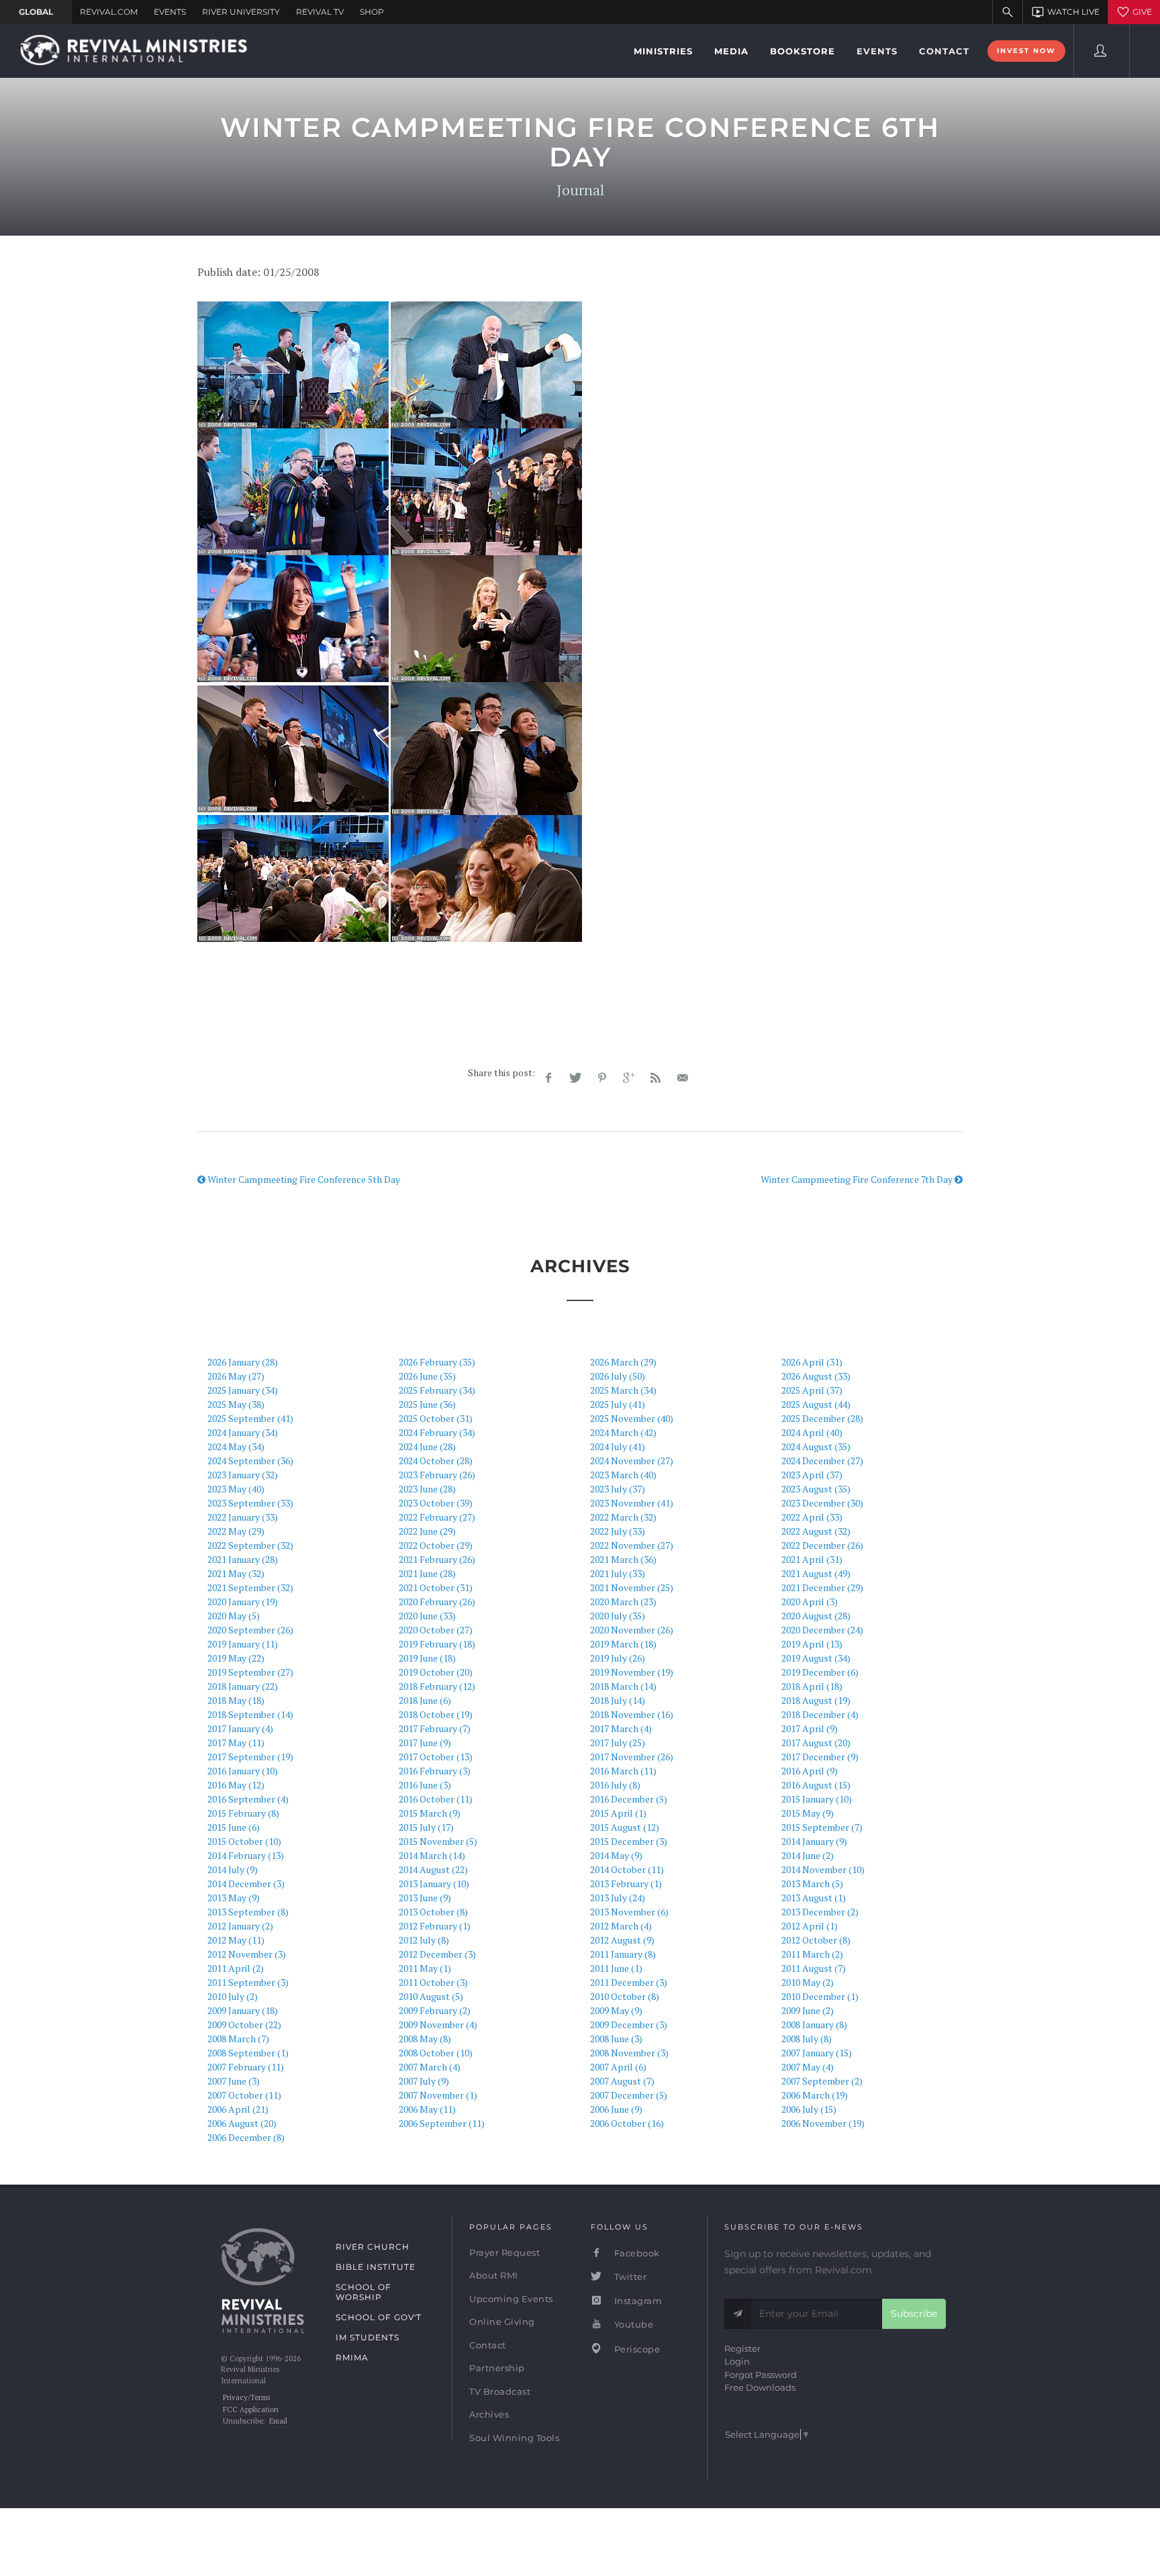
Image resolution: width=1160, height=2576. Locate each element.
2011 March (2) (812, 1954)
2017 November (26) (632, 1757)
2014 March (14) (432, 1855)
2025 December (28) (822, 1418)
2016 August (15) (816, 1785)
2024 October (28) (436, 1461)
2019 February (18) (437, 1644)
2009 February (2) (435, 2010)
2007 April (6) (618, 2067)
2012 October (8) (816, 1940)
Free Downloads (760, 2387)
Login (737, 2361)
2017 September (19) (250, 1757)
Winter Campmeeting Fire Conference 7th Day (858, 1179)
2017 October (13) (436, 1757)
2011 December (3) (629, 1982)
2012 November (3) (247, 1954)
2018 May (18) (236, 1700)
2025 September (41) (250, 1418)
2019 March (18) (623, 1644)
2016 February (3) (435, 1771)
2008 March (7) (238, 2039)
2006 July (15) (809, 2109)
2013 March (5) (812, 1883)
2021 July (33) (618, 1573)
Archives (489, 2414)
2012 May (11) (236, 1940)
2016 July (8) (615, 1785)
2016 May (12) (236, 1785)
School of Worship (364, 2292)
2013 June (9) (425, 1898)
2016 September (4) (248, 1799)
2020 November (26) (632, 1630)
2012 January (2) (240, 1926)
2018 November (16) (632, 1714)
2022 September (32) (250, 1545)
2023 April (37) (812, 1475)
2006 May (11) (427, 2109)
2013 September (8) (248, 1912)
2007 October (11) (244, 2095)
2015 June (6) (234, 1827)
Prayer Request (504, 2252)
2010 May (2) (808, 1982)
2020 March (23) (623, 1602)
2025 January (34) (243, 1390)
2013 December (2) (820, 1912)
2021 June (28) (427, 1573)
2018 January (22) (243, 1686)
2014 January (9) (814, 1841)
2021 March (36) (623, 1559)
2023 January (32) (243, 1475)
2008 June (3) (616, 2039)
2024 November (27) (632, 1461)
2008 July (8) (807, 2039)
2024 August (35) (816, 1446)
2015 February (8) (243, 1813)
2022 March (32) (623, 1517)
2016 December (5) (629, 1799)
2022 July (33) (618, 1531)
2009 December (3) (629, 2024)
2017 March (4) (621, 1728)
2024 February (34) (437, 1432)
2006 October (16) (627, 2123)
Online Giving (502, 2322)
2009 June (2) (808, 2010)
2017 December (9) (820, 1757)
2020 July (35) (618, 1616)
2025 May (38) (236, 1404)
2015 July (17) (426, 1827)
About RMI (494, 2275)
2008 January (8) (814, 2024)
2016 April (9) (810, 1771)
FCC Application (251, 2410)
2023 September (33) (250, 1503)
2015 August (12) (625, 1827)
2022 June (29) (427, 1531)
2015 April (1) (618, 1813)
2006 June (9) (616, 2109)
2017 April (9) (810, 1728)
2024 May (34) (236, 1446)
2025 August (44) (816, 1404)
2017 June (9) (425, 1743)
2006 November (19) (823, 2123)
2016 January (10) (243, 1771)
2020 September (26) (250, 1630)
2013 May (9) (234, 1898)
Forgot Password (761, 2375)
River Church (373, 2247)
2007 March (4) (430, 2067)
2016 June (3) (425, 1785)
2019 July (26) (618, 1658)
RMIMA (352, 2357)
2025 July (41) (618, 1404)
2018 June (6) (425, 1700)
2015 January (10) (817, 1799)
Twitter (629, 2277)
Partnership (497, 2368)
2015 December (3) (629, 1841)
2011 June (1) (616, 1968)
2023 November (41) (632, 1503)
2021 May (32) (236, 1573)
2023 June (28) (427, 1489)
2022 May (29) (236, 1531)
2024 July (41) (618, 1446)
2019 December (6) (820, 1672)
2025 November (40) (632, 1418)
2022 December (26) (822, 1545)
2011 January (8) (623, 1954)
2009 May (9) (616, 2010)
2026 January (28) (243, 1362)
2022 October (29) (436, 1545)
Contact (488, 2345)
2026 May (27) (236, 1376)
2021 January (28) (243, 1559)
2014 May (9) (616, 1855)
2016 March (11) (623, 1771)
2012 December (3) (437, 1954)
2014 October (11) (627, 1869)
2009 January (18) (243, 2010)
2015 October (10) (244, 1841)
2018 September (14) (250, 1714)
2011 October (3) (433, 1982)
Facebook (636, 2253)
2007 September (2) (822, 2081)
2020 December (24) (822, 1630)
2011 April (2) (236, 1968)
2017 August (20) (816, 1743)
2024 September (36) (250, 1461)
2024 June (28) (427, 1446)
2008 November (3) (629, 2053)
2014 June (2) (808, 1855)
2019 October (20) (436, 1672)
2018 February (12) (437, 1686)
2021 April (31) (812, 1559)
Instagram (637, 2301)
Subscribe (914, 2313)
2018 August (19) (816, 1700)
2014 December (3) (246, 1883)
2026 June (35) (427, 1376)
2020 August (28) (816, 1616)
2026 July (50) (618, 1376)
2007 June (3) (234, 2081)
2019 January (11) (243, 1644)
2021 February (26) (437, 1559)
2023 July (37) (618, 1489)
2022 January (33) (243, 1517)
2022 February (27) (437, 1517)
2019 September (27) (250, 1672)
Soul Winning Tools (514, 2438)
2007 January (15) (817, 2053)
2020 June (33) (427, 1616)
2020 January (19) (243, 1602)
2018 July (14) (618, 1700)
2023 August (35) (816, 1489)
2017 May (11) (236, 1743)
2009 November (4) (438, 2024)
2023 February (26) (437, 1475)
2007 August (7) (622, 2081)
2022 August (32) (816, 1531)
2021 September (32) (250, 1587)
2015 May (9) (808, 1813)
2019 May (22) (236, 1658)
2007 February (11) (246, 2067)
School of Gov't (379, 2317)
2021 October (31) (436, 1587)
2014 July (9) (233, 1869)
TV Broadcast (500, 2391)
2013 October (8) (433, 1912)
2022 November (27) (632, 1545)
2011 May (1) (425, 1968)
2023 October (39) (436, 1503)
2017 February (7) (435, 1728)
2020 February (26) (437, 1602)
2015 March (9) (430, 1813)
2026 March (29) (623, 1362)
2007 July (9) (424, 2081)
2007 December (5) (629, 2095)
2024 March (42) (623, 1432)
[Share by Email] (683, 1078)
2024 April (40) (812, 1432)
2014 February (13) (246, 1855)
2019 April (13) (812, 1644)
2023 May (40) (236, 1489)
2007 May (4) (808, 2067)
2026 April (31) (812, 1362)
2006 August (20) (242, 2123)
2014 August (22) (433, 1869)
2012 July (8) (424, 1940)
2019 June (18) (427, 1658)
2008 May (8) (425, 2039)
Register (742, 2348)
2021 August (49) (816, 1573)
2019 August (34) (816, 1658)
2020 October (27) (436, 1630)
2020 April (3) (810, 1602)
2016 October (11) (436, 1799)
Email (278, 2421)
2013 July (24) (618, 1898)
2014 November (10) (823, 1869)
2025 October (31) (436, 1418)
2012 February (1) (435, 1926)
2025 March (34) (623, 1390)
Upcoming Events (511, 2299)
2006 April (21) (238, 2109)
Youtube (632, 2324)
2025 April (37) (812, 1390)
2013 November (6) (629, 1912)
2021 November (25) (632, 1587)
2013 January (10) (434, 1883)
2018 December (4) (820, 1714)
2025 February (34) (437, 1390)
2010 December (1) (820, 1996)
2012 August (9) (622, 1940)
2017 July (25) (618, 1743)
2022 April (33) (812, 1517)
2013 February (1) (626, 1883)
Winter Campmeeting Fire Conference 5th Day (303, 1179)
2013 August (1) (814, 1898)
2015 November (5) (438, 1841)
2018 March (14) (623, 1686)
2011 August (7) (814, 1968)
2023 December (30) (822, 1503)
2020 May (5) (234, 1616)
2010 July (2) (233, 1996)
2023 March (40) (623, 1475)
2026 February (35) (437, 1362)
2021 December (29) (822, 1587)
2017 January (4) (240, 1728)
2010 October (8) (625, 1996)
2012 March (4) (621, 1926)
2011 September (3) (248, 1982)
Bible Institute (376, 2267)
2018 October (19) (436, 1714)
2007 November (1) (438, 2095)
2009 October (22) (244, 2024)
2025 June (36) (427, 1404)
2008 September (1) (248, 2053)
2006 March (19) (815, 2095)
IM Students (368, 2337)
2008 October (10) (436, 2053)
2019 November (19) (632, 1672)
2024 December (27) (822, 1461)
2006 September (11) (442, 2123)
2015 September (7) (822, 1827)
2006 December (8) (246, 2137)
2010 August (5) (431, 1996)
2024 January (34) (243, 1432)
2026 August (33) (816, 1376)
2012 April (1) (810, 1926)
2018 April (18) (812, 1686)
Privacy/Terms (246, 2397)
